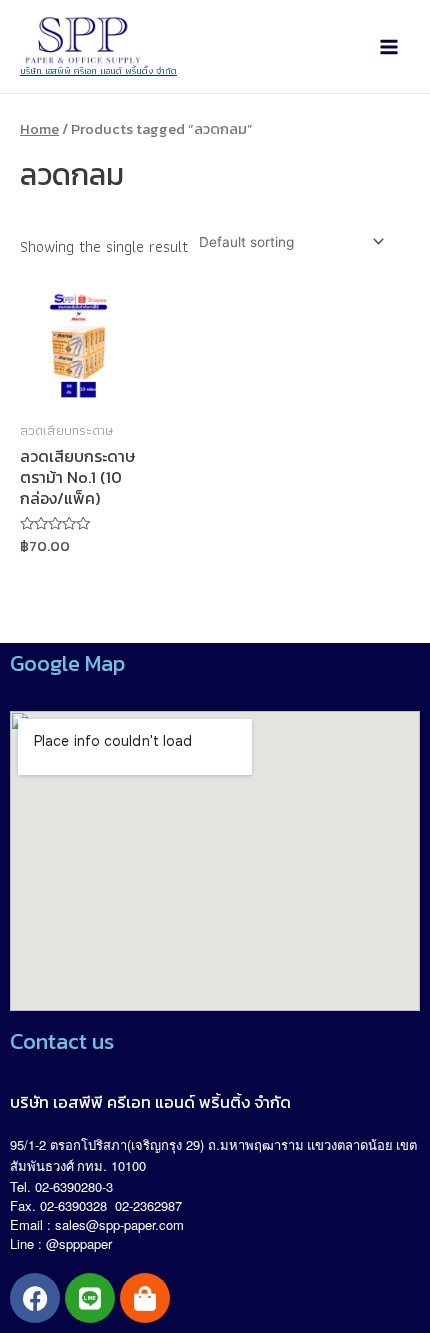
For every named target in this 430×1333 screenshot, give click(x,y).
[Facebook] (35, 1298)
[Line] (90, 1298)
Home (39, 129)
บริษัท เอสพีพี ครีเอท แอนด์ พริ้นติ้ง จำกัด (98, 70)
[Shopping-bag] (145, 1298)
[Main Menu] (389, 47)
